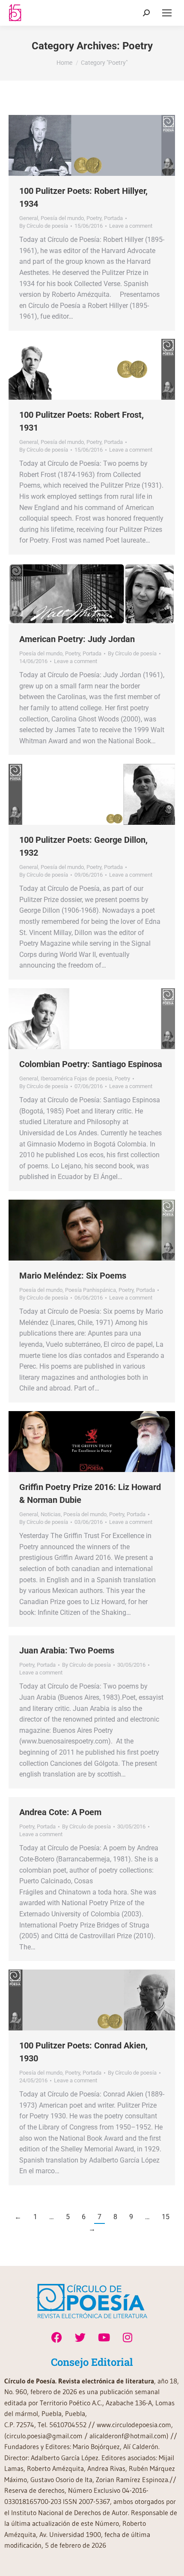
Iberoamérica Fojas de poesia (76, 1078)
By (44, 226)
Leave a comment (131, 226)
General (29, 218)
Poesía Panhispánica (91, 1290)
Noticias (51, 1514)
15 (166, 2217)
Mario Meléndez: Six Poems (73, 1276)
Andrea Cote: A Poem (60, 1812)
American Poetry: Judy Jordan (77, 639)
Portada (113, 218)
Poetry (94, 218)
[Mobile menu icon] (167, 13)
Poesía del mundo (62, 218)
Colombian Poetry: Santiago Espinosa (91, 1064)
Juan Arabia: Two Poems (67, 1650)
